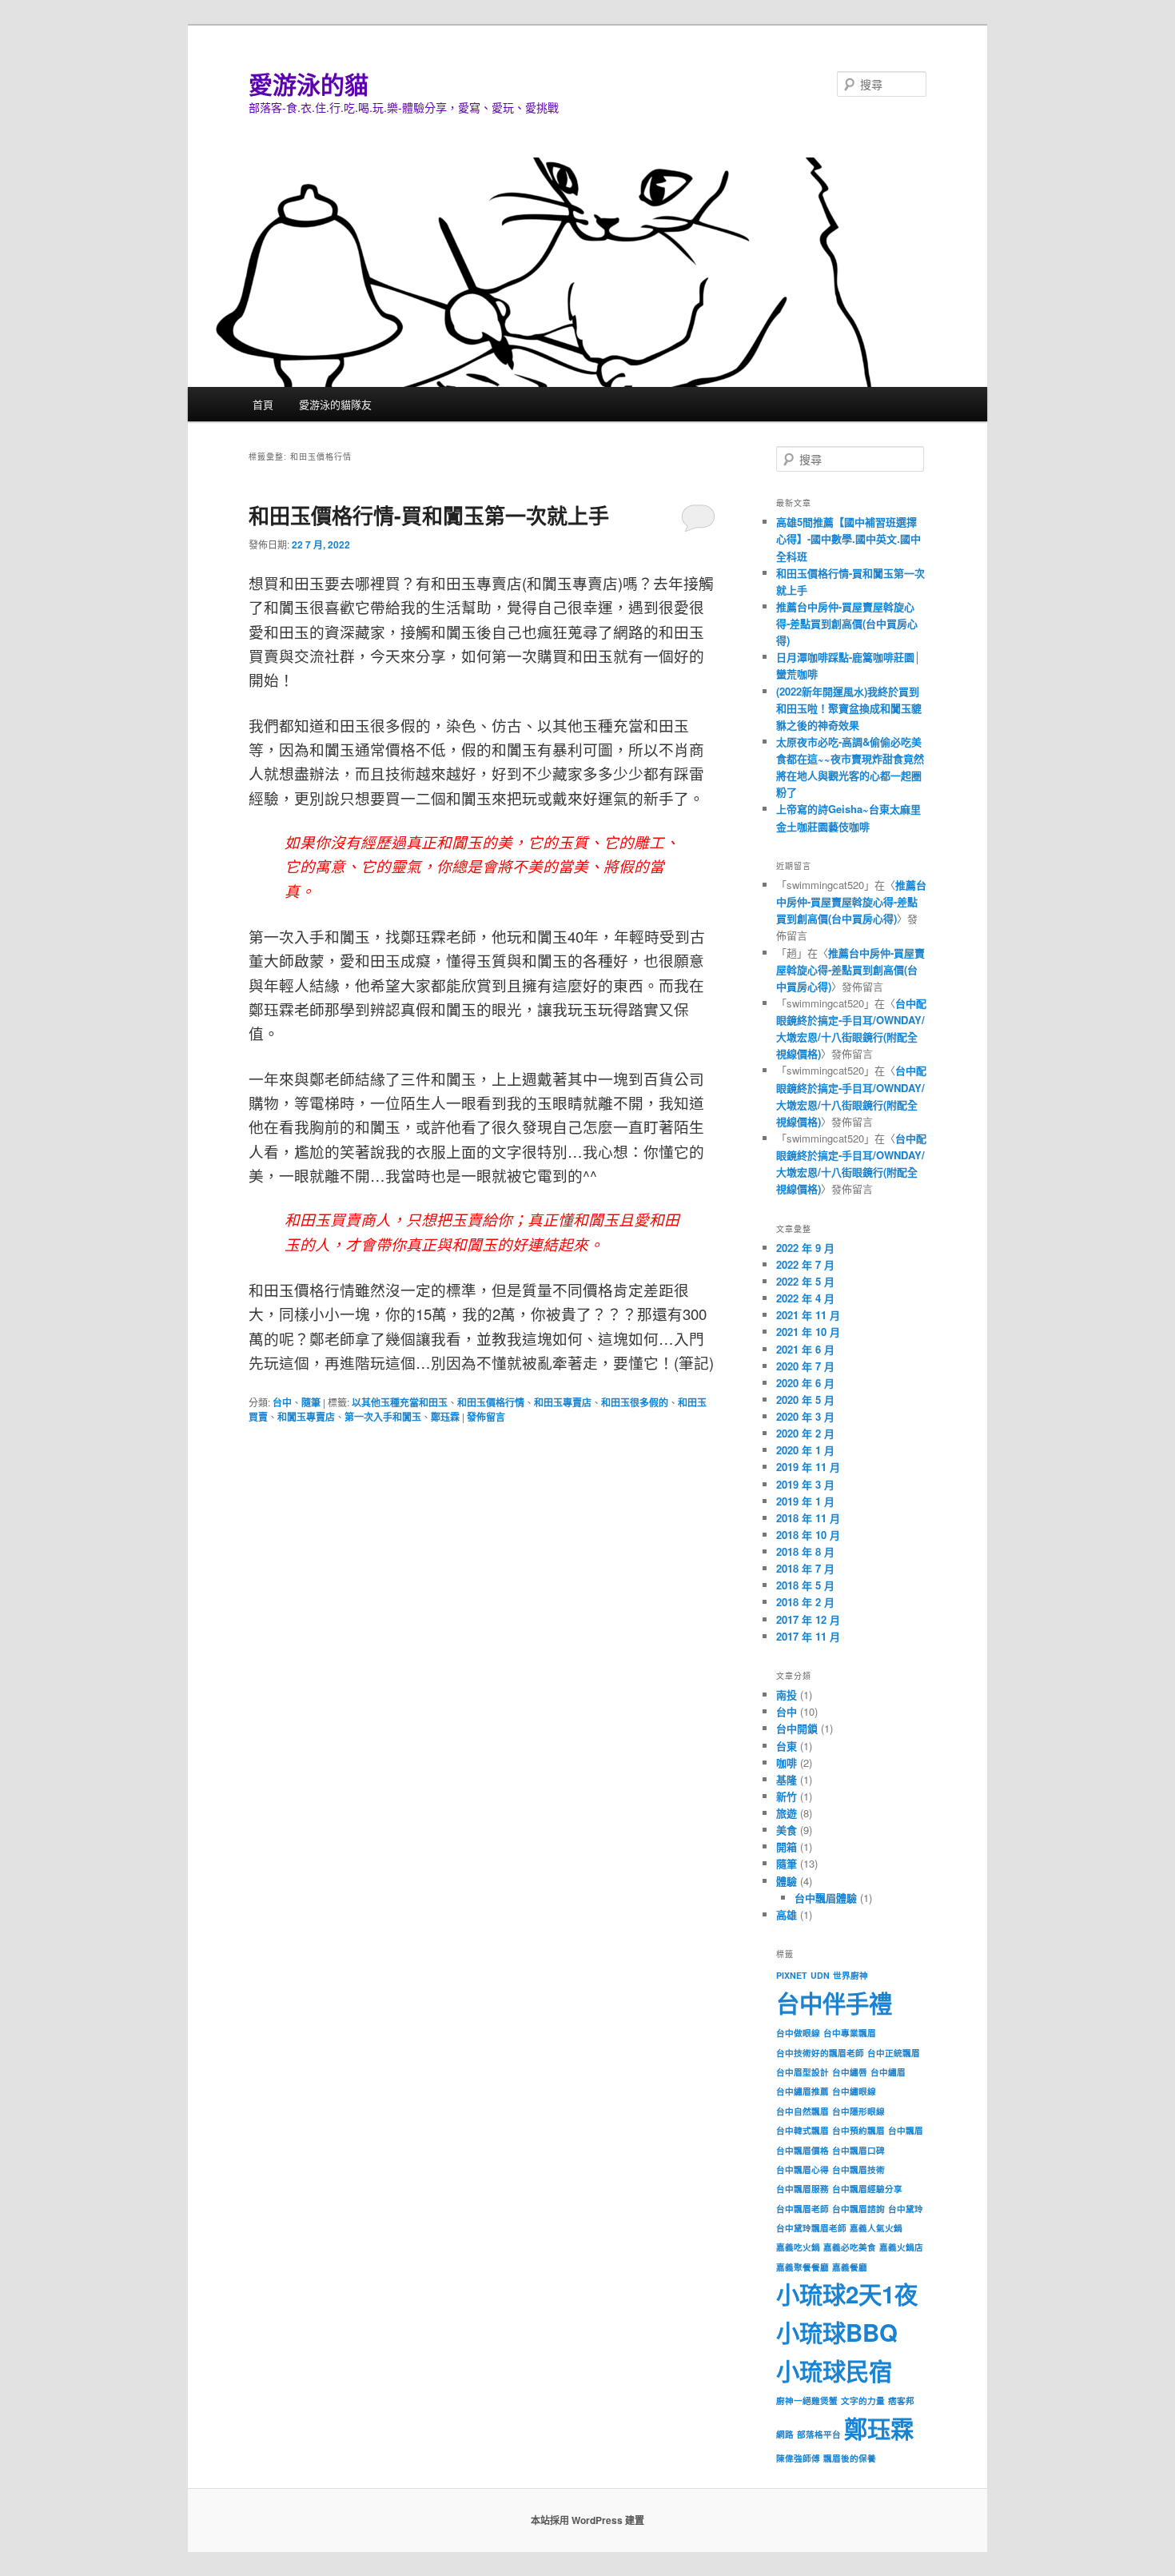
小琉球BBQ (837, 2332)
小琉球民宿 (834, 2371)
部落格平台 (819, 2434)
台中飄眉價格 (803, 2150)
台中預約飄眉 (858, 2130)
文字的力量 (863, 2401)
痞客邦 (901, 2401)
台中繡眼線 (854, 2091)
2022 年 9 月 (805, 1248)
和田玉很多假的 (635, 1402)
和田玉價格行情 (491, 1402)
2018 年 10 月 (808, 1535)
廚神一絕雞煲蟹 (807, 2401)
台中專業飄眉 (850, 2033)
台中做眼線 (798, 2033)
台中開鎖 (797, 1728)
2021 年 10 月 (808, 1332)
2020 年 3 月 (805, 1416)
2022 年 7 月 (805, 1264)
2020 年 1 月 (805, 1450)
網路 (785, 2434)
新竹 (787, 1796)
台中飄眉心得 (803, 2169)
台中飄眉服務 (803, 2189)
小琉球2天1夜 (847, 2294)
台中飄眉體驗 (826, 1898)
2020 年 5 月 (805, 1400)
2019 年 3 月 (805, 1484)
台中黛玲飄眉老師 (811, 2228)
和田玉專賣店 (563, 1402)
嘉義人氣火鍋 (876, 2228)
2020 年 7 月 (805, 1366)
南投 (787, 1695)
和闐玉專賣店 (306, 1417)
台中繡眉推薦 (803, 2091)
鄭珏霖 (445, 1417)
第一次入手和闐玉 (383, 1417)
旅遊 (787, 1813)
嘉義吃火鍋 (798, 2247)
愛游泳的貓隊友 (335, 404)
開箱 (787, 1846)
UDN (820, 1975)
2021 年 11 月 (808, 1315)
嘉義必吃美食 (850, 2247)
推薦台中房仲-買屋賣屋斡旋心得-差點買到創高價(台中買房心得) (847, 623)
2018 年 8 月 (805, 1551)
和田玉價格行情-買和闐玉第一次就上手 (429, 515)
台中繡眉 (888, 2072)
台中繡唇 (850, 2072)
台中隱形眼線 (858, 2111)
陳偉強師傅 (798, 2458)
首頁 (263, 404)
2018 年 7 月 (805, 1568)
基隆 (787, 1779)
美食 (787, 1830)
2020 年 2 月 (805, 1433)
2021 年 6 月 (805, 1349)
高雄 (787, 1914)
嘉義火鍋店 (901, 2247)
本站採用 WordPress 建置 (587, 2520)
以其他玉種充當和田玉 (400, 1402)
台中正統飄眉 (894, 2053)
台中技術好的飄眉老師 (820, 2053)
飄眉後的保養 (850, 2458)
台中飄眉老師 (803, 2209)
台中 (282, 1402)
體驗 (787, 1881)
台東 (787, 1746)
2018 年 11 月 (808, 1518)
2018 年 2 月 (805, 1602)
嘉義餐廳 (850, 2267)
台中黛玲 (906, 2209)
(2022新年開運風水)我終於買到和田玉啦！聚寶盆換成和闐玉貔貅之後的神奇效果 (849, 708)
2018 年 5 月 (805, 1585)
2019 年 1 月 (805, 1501)
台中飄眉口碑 (858, 2150)
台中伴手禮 (834, 2003)
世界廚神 (850, 1975)
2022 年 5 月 (805, 1281)
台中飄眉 (906, 2130)
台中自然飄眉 (803, 2111)
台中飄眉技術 (858, 2169)
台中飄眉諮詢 (858, 2209)
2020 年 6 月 (805, 1383)
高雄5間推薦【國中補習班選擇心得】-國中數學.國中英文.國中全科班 (848, 538)
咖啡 (787, 1763)
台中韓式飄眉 (803, 2130)
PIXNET (792, 1975)
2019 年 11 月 (808, 1467)
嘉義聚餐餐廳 (803, 2267)
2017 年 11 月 (808, 1636)
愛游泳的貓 (309, 84)
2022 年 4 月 (805, 1298)
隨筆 (311, 1402)
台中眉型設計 (803, 2072)
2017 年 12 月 (808, 1619)
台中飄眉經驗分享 (867, 2189)
